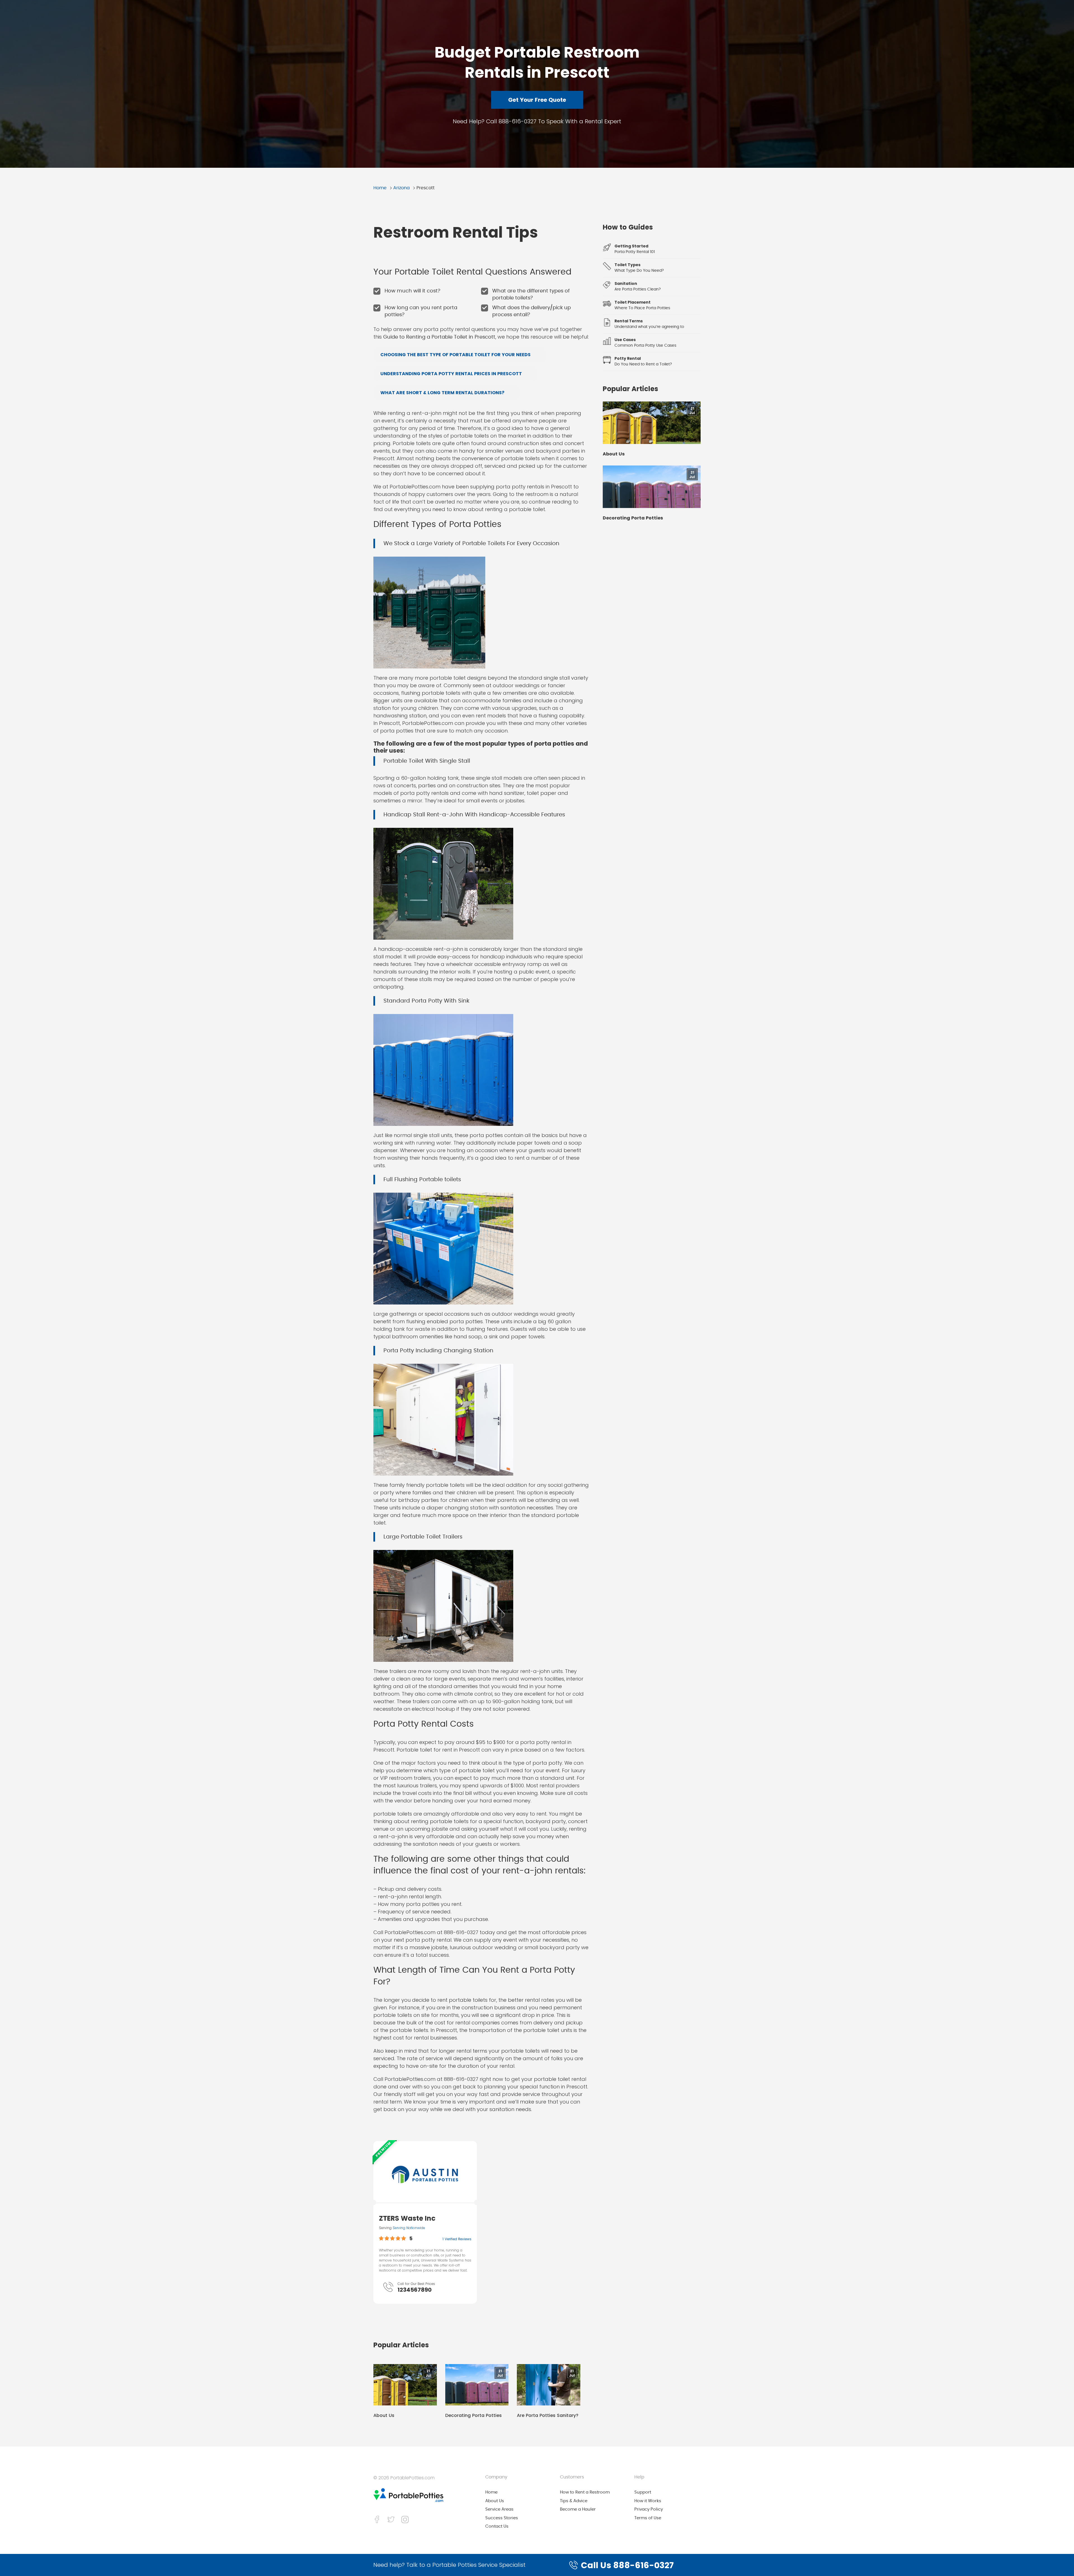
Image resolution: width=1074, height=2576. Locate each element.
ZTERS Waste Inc (407, 2218)
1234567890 (414, 2290)
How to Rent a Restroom (585, 2492)
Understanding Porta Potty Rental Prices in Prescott (451, 374)
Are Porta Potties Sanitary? (548, 2416)
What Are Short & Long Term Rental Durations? (442, 393)
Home (380, 188)
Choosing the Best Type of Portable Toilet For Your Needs (455, 355)
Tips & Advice (574, 2501)
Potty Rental (628, 358)
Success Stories (502, 2518)
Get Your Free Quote (537, 100)
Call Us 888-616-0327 (627, 2565)
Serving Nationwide (409, 2228)
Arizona (401, 188)
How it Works (648, 2501)
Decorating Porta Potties (474, 2416)
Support (643, 2492)
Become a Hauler (578, 2509)
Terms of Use (648, 2518)
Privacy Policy (649, 2509)
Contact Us (497, 2526)
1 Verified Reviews (457, 2239)
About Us (384, 2416)
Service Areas (499, 2509)
